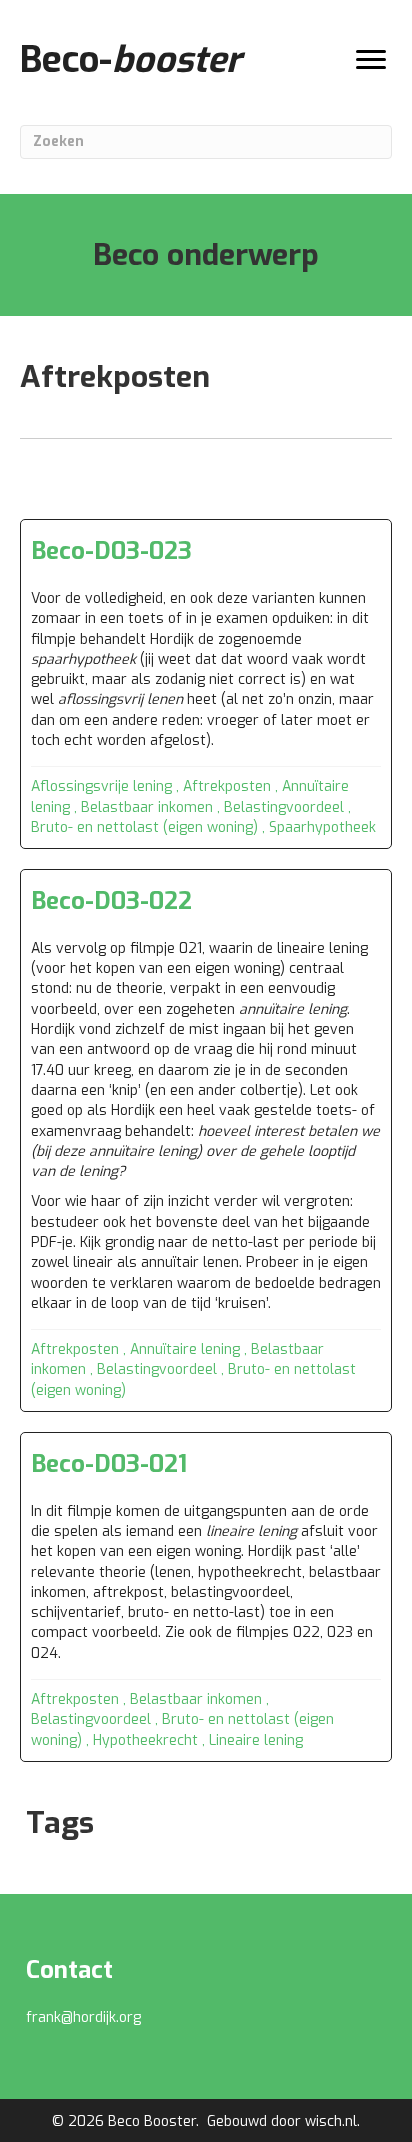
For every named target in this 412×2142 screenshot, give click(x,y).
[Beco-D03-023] (206, 684)
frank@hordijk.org (83, 2017)
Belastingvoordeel (284, 807)
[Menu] (371, 60)
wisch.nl (331, 2121)
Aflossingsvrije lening (101, 786)
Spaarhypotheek (322, 827)
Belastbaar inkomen (147, 807)
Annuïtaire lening (185, 1349)
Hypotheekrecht (145, 1740)
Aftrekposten (227, 786)
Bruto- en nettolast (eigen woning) (144, 827)
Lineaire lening (256, 1740)
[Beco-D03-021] (206, 1597)
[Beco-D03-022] (206, 1140)
